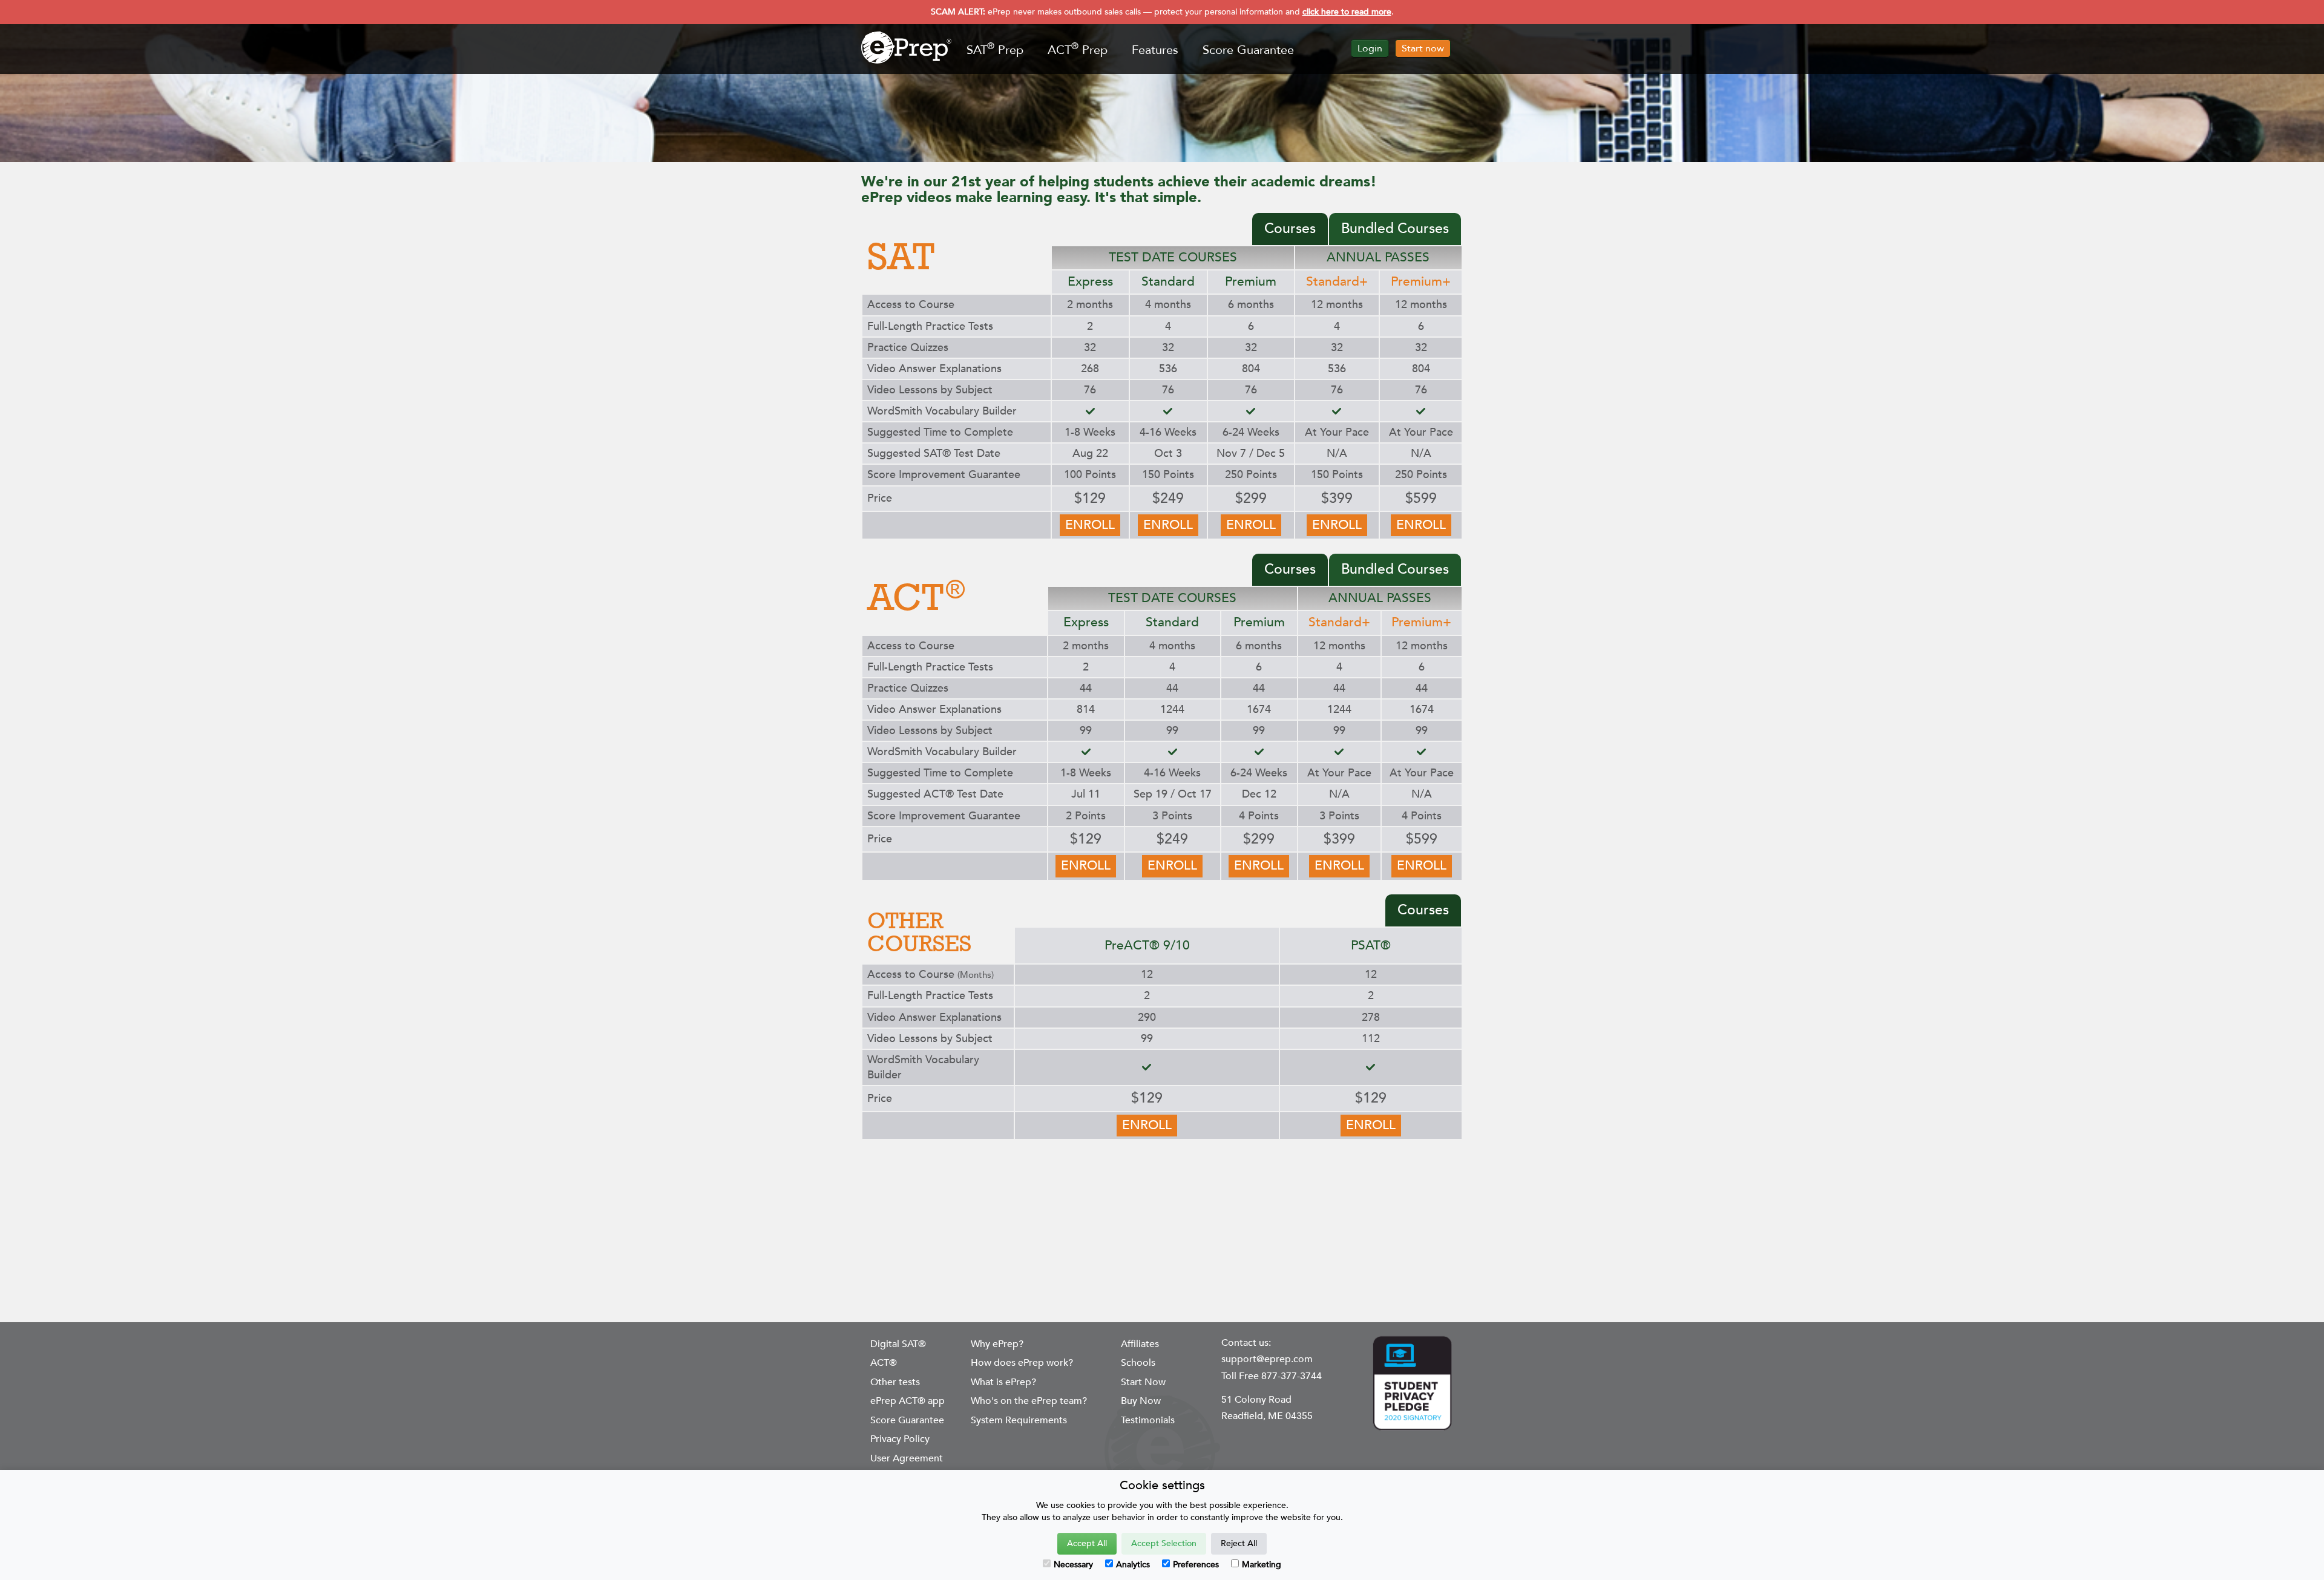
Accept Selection (1164, 1543)
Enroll (1090, 525)
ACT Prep (1078, 49)
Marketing (1262, 1565)
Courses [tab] (1290, 228)
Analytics (1133, 1565)
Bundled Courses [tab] (1395, 228)
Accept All (1087, 1543)
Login (1370, 48)
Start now (1423, 48)
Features (1155, 50)
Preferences (1196, 1565)
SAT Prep (995, 49)
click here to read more (1347, 12)
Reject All (1239, 1543)
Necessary (1073, 1565)
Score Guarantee (1248, 50)
